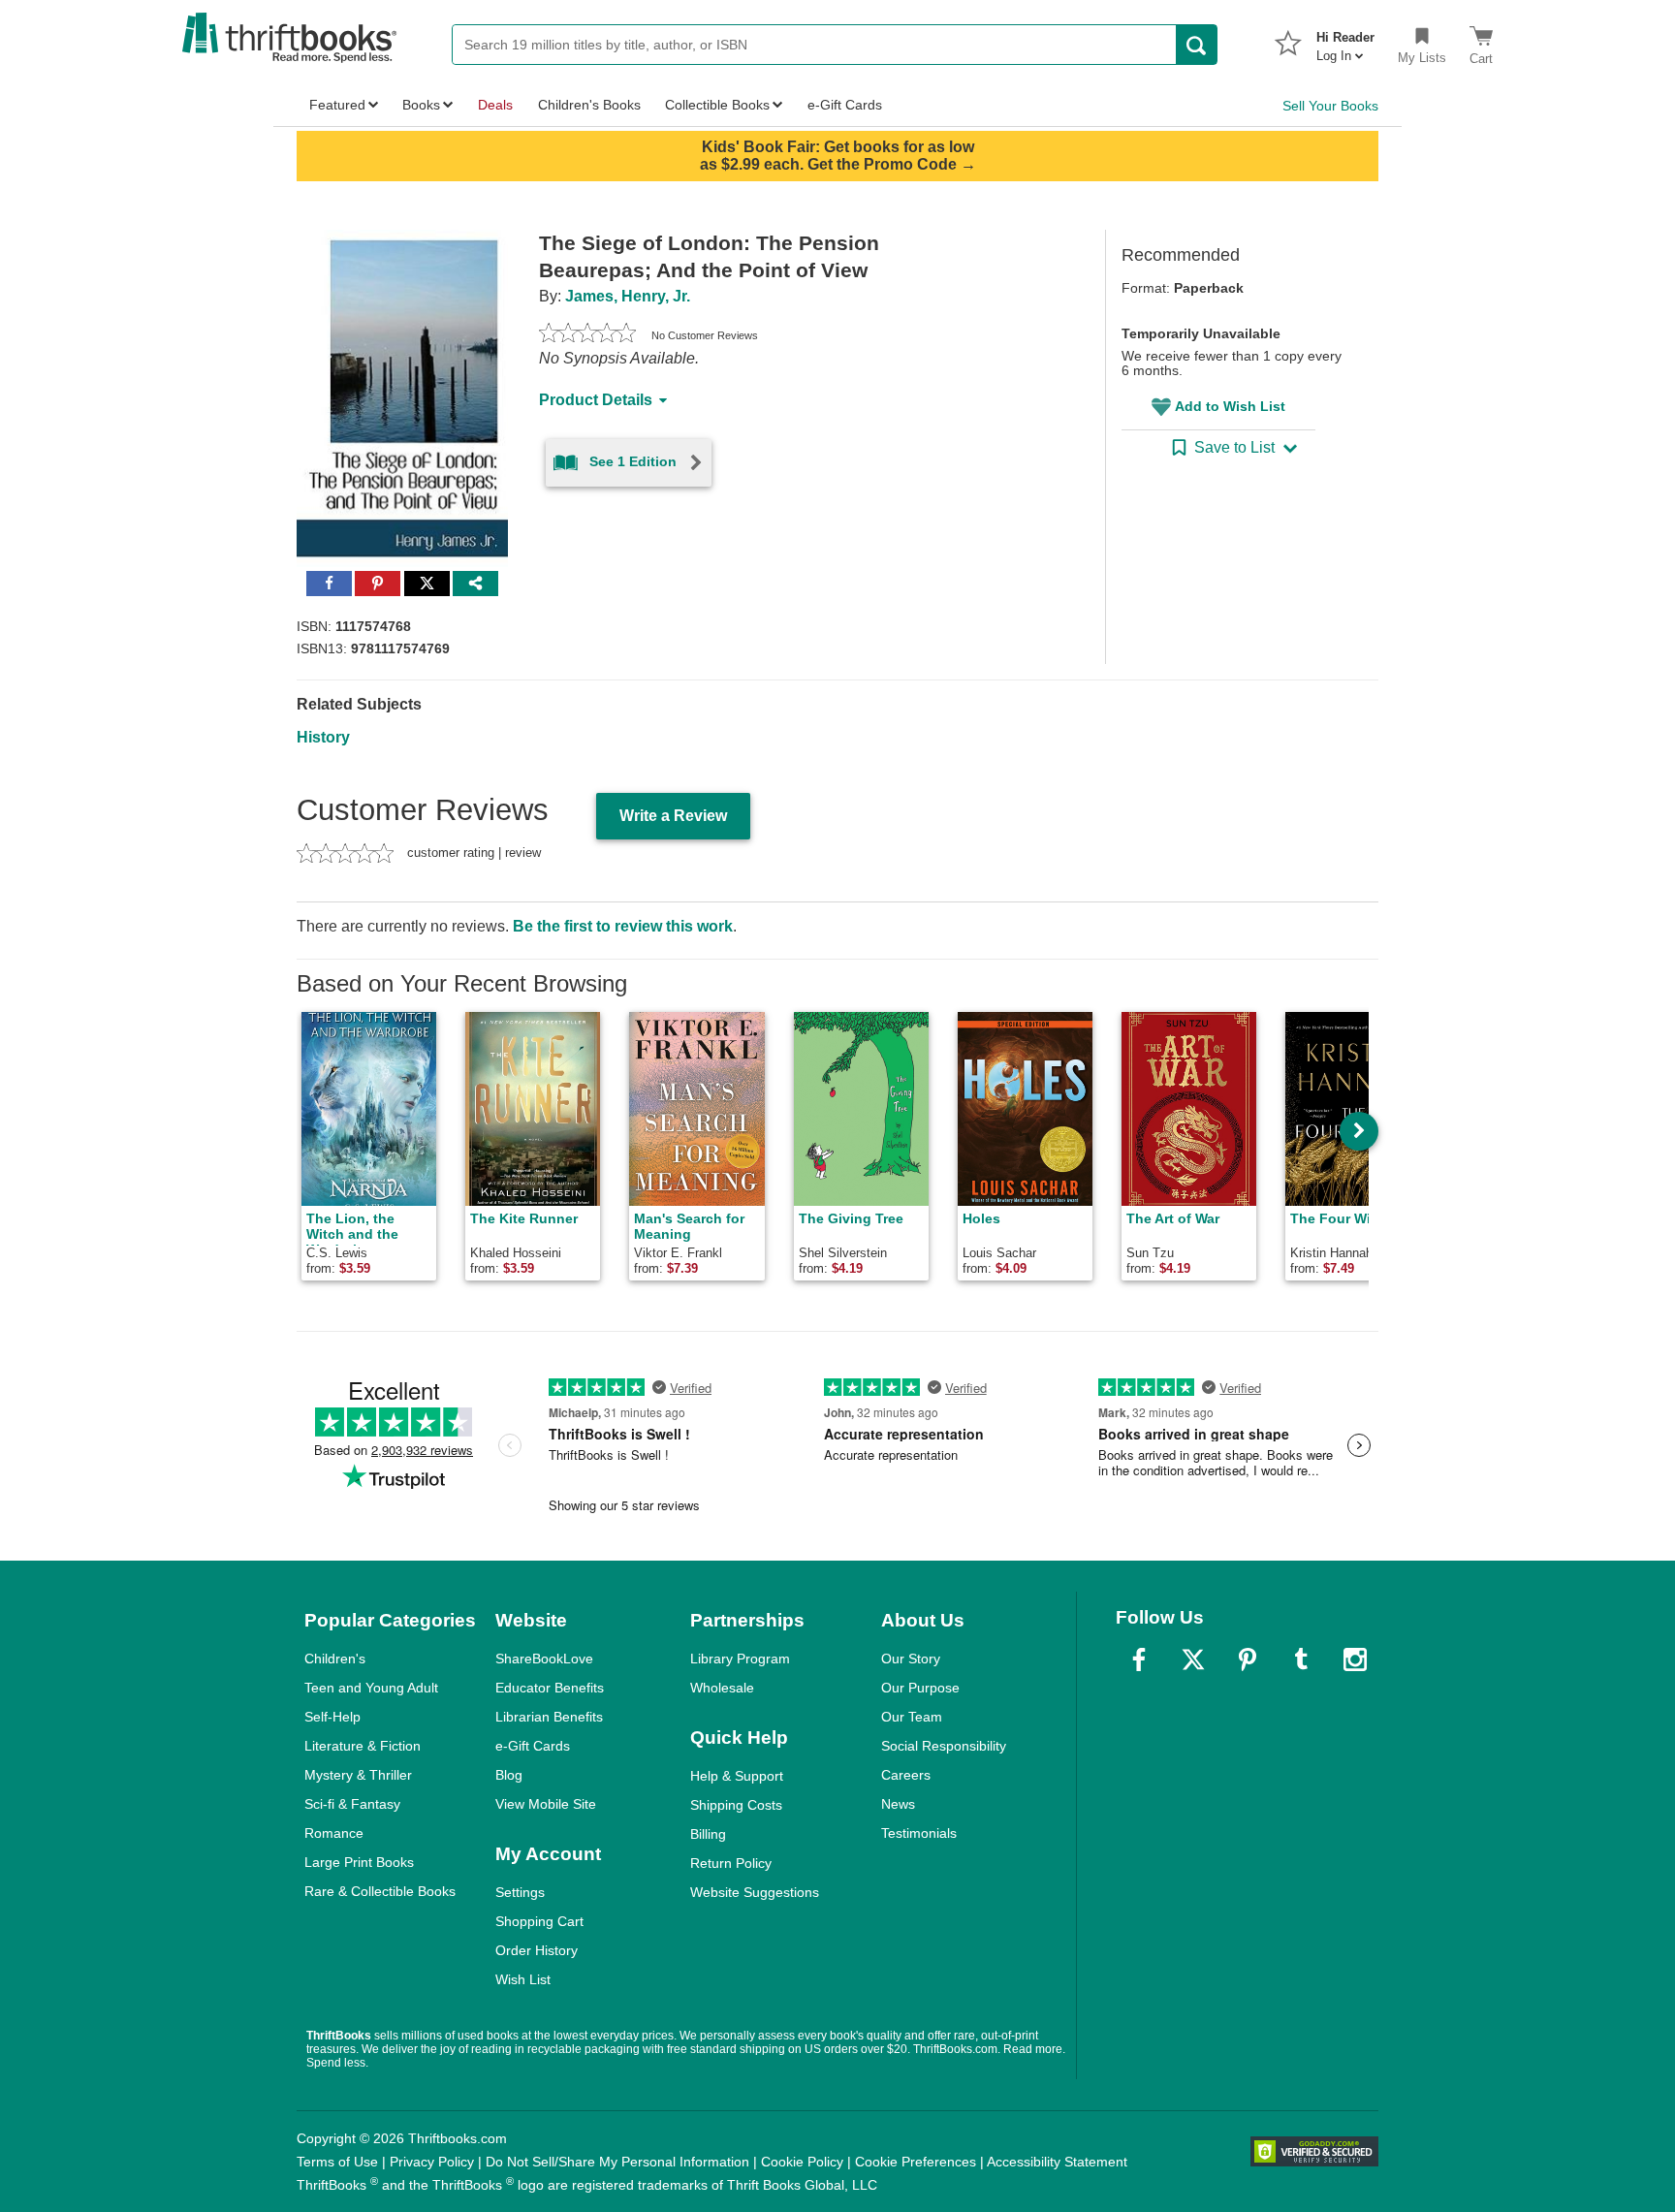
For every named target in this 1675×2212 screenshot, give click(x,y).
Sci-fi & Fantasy (352, 1804)
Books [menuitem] (421, 105)
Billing (708, 1834)
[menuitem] (1345, 41)
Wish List (523, 1979)
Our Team (912, 1717)
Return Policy (731, 1863)
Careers (906, 1775)
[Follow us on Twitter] (1193, 1659)
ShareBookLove (544, 1659)
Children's (335, 1659)
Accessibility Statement (1057, 2162)
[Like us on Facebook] (1139, 1659)
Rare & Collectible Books (380, 1891)
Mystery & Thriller (358, 1775)
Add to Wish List (1230, 406)
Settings (520, 1892)
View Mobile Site (546, 1804)
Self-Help (332, 1717)
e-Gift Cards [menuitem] (845, 105)
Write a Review (673, 816)
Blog (509, 1775)
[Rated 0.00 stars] (587, 335)
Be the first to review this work (623, 926)
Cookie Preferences (916, 2162)
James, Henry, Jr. (628, 296)
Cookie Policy (802, 2162)
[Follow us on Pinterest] (1248, 1659)
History (323, 737)
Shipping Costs (736, 1805)
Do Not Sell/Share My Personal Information (617, 2162)
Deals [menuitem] (495, 105)
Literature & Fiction (363, 1746)
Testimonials (919, 1833)
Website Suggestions (755, 1892)
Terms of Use (337, 2162)
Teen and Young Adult (371, 1688)
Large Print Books (359, 1862)
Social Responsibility (944, 1746)
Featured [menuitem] (337, 105)
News (898, 1804)
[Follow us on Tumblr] (1301, 1659)
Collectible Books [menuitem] (717, 105)
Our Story (911, 1659)
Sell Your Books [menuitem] (1330, 106)
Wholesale (722, 1688)
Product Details (596, 400)
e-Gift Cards (533, 1746)
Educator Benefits (550, 1688)
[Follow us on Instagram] (1355, 1659)
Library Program (740, 1659)
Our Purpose (920, 1688)
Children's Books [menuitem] (589, 105)
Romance (334, 1833)
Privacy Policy (432, 2162)
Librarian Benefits (549, 1717)
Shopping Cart (539, 1921)
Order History (537, 1950)
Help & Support (737, 1776)
